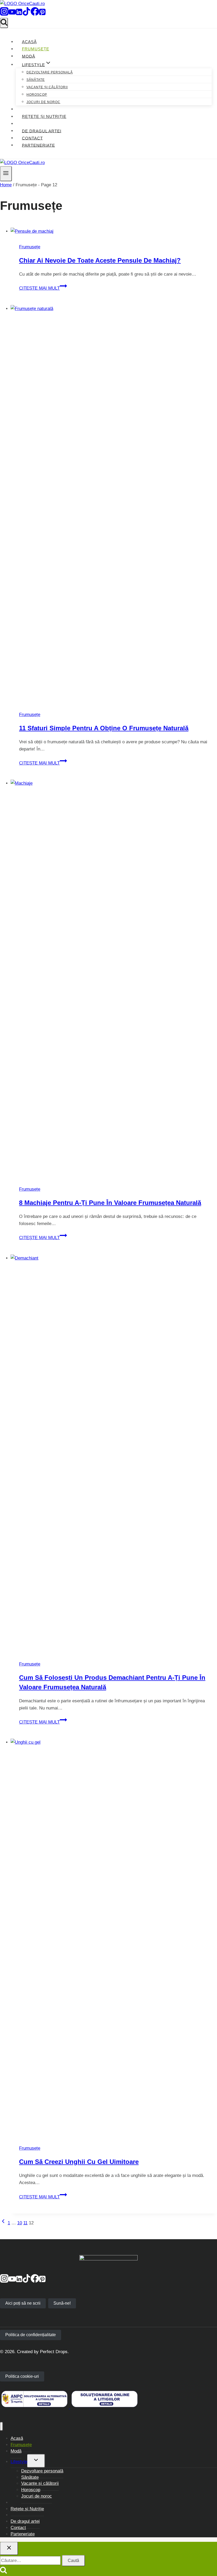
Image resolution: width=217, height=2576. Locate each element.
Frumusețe (36, 49)
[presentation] (114, 231)
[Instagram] (4, 14)
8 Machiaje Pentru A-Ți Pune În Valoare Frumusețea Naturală (110, 1203)
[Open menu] (6, 174)
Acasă (29, 42)
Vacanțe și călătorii (47, 87)
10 (20, 2223)
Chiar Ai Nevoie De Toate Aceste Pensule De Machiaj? (100, 260)
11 (25, 2223)
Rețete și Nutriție (44, 116)
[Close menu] (1, 2426)
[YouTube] (12, 14)
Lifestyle (19, 2462)
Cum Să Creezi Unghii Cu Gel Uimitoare (79, 2162)
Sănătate (36, 80)
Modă (29, 56)
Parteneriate (39, 145)
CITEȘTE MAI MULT (43, 288)
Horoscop (37, 95)
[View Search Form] (4, 23)
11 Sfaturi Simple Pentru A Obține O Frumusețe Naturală (104, 728)
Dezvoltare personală (50, 72)
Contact (32, 138)
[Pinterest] (42, 14)
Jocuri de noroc (43, 102)
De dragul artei (42, 131)
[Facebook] (35, 14)
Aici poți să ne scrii (23, 2303)
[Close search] (9, 2548)
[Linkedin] (19, 14)
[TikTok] (26, 14)
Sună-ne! (62, 2303)
